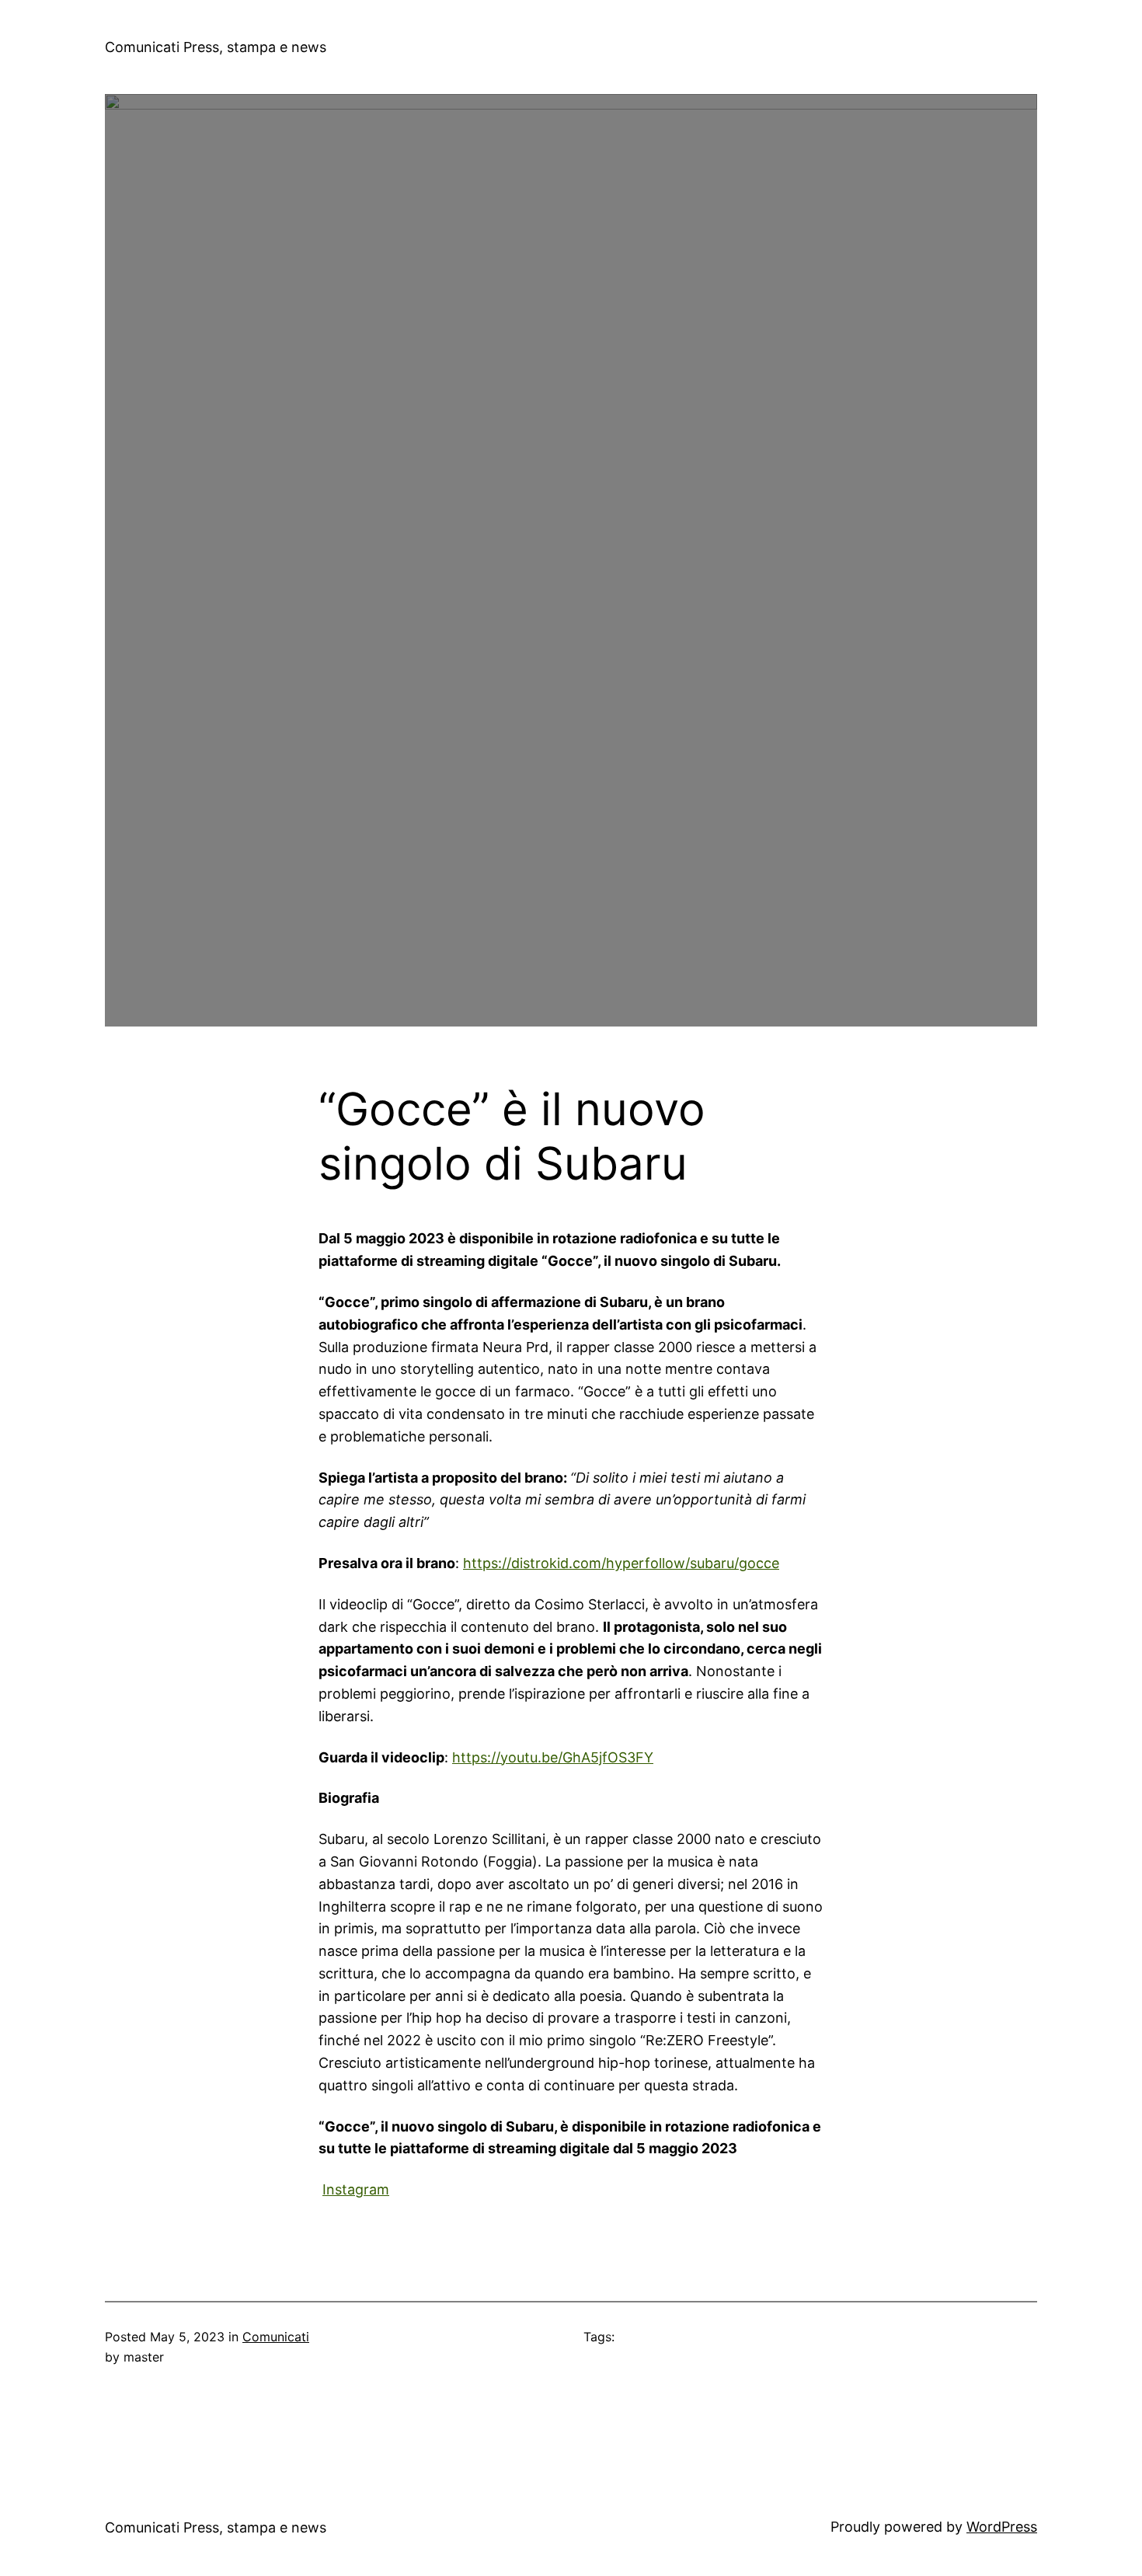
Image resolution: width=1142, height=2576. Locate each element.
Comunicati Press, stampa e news (216, 47)
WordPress (1002, 2527)
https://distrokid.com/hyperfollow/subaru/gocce (621, 1563)
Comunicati (276, 2337)
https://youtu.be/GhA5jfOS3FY (553, 1757)
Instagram (356, 2189)
